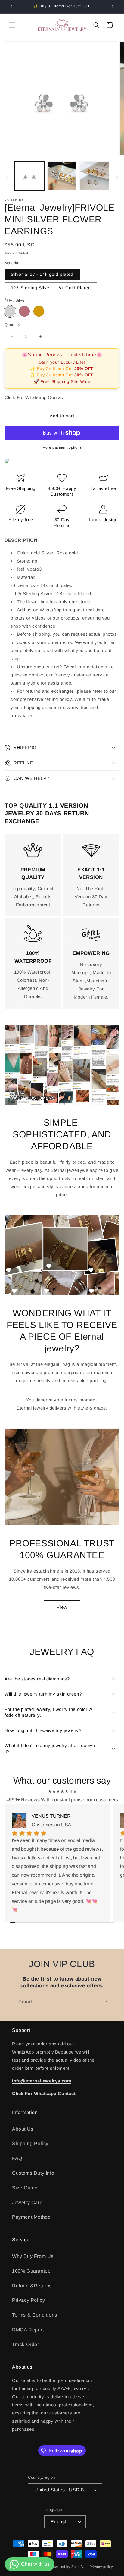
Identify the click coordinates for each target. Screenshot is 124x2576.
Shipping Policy (30, 2143)
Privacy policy (101, 2567)
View (62, 1607)
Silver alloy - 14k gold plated (42, 274)
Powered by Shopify (67, 2567)
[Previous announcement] (11, 7)
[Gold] (39, 311)
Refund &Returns (32, 2286)
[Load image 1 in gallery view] (29, 176)
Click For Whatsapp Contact (35, 397)
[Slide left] (7, 177)
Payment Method (31, 2217)
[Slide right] (117, 177)
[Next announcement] (113, 7)
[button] (12, 25)
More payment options (62, 447)
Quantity (12, 325)
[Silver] (10, 311)
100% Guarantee (31, 2271)
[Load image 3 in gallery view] (94, 176)
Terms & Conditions (35, 2315)
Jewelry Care (27, 2203)
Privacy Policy (28, 2300)
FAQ (17, 2158)
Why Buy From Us (33, 2256)
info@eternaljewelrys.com (42, 2081)
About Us (23, 2129)
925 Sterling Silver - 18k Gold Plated (51, 288)
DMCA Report (28, 2330)
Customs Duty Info (33, 2173)
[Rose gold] (24, 311)
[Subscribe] (105, 2002)
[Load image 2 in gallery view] (62, 176)
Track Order (26, 2344)
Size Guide (25, 2188)
